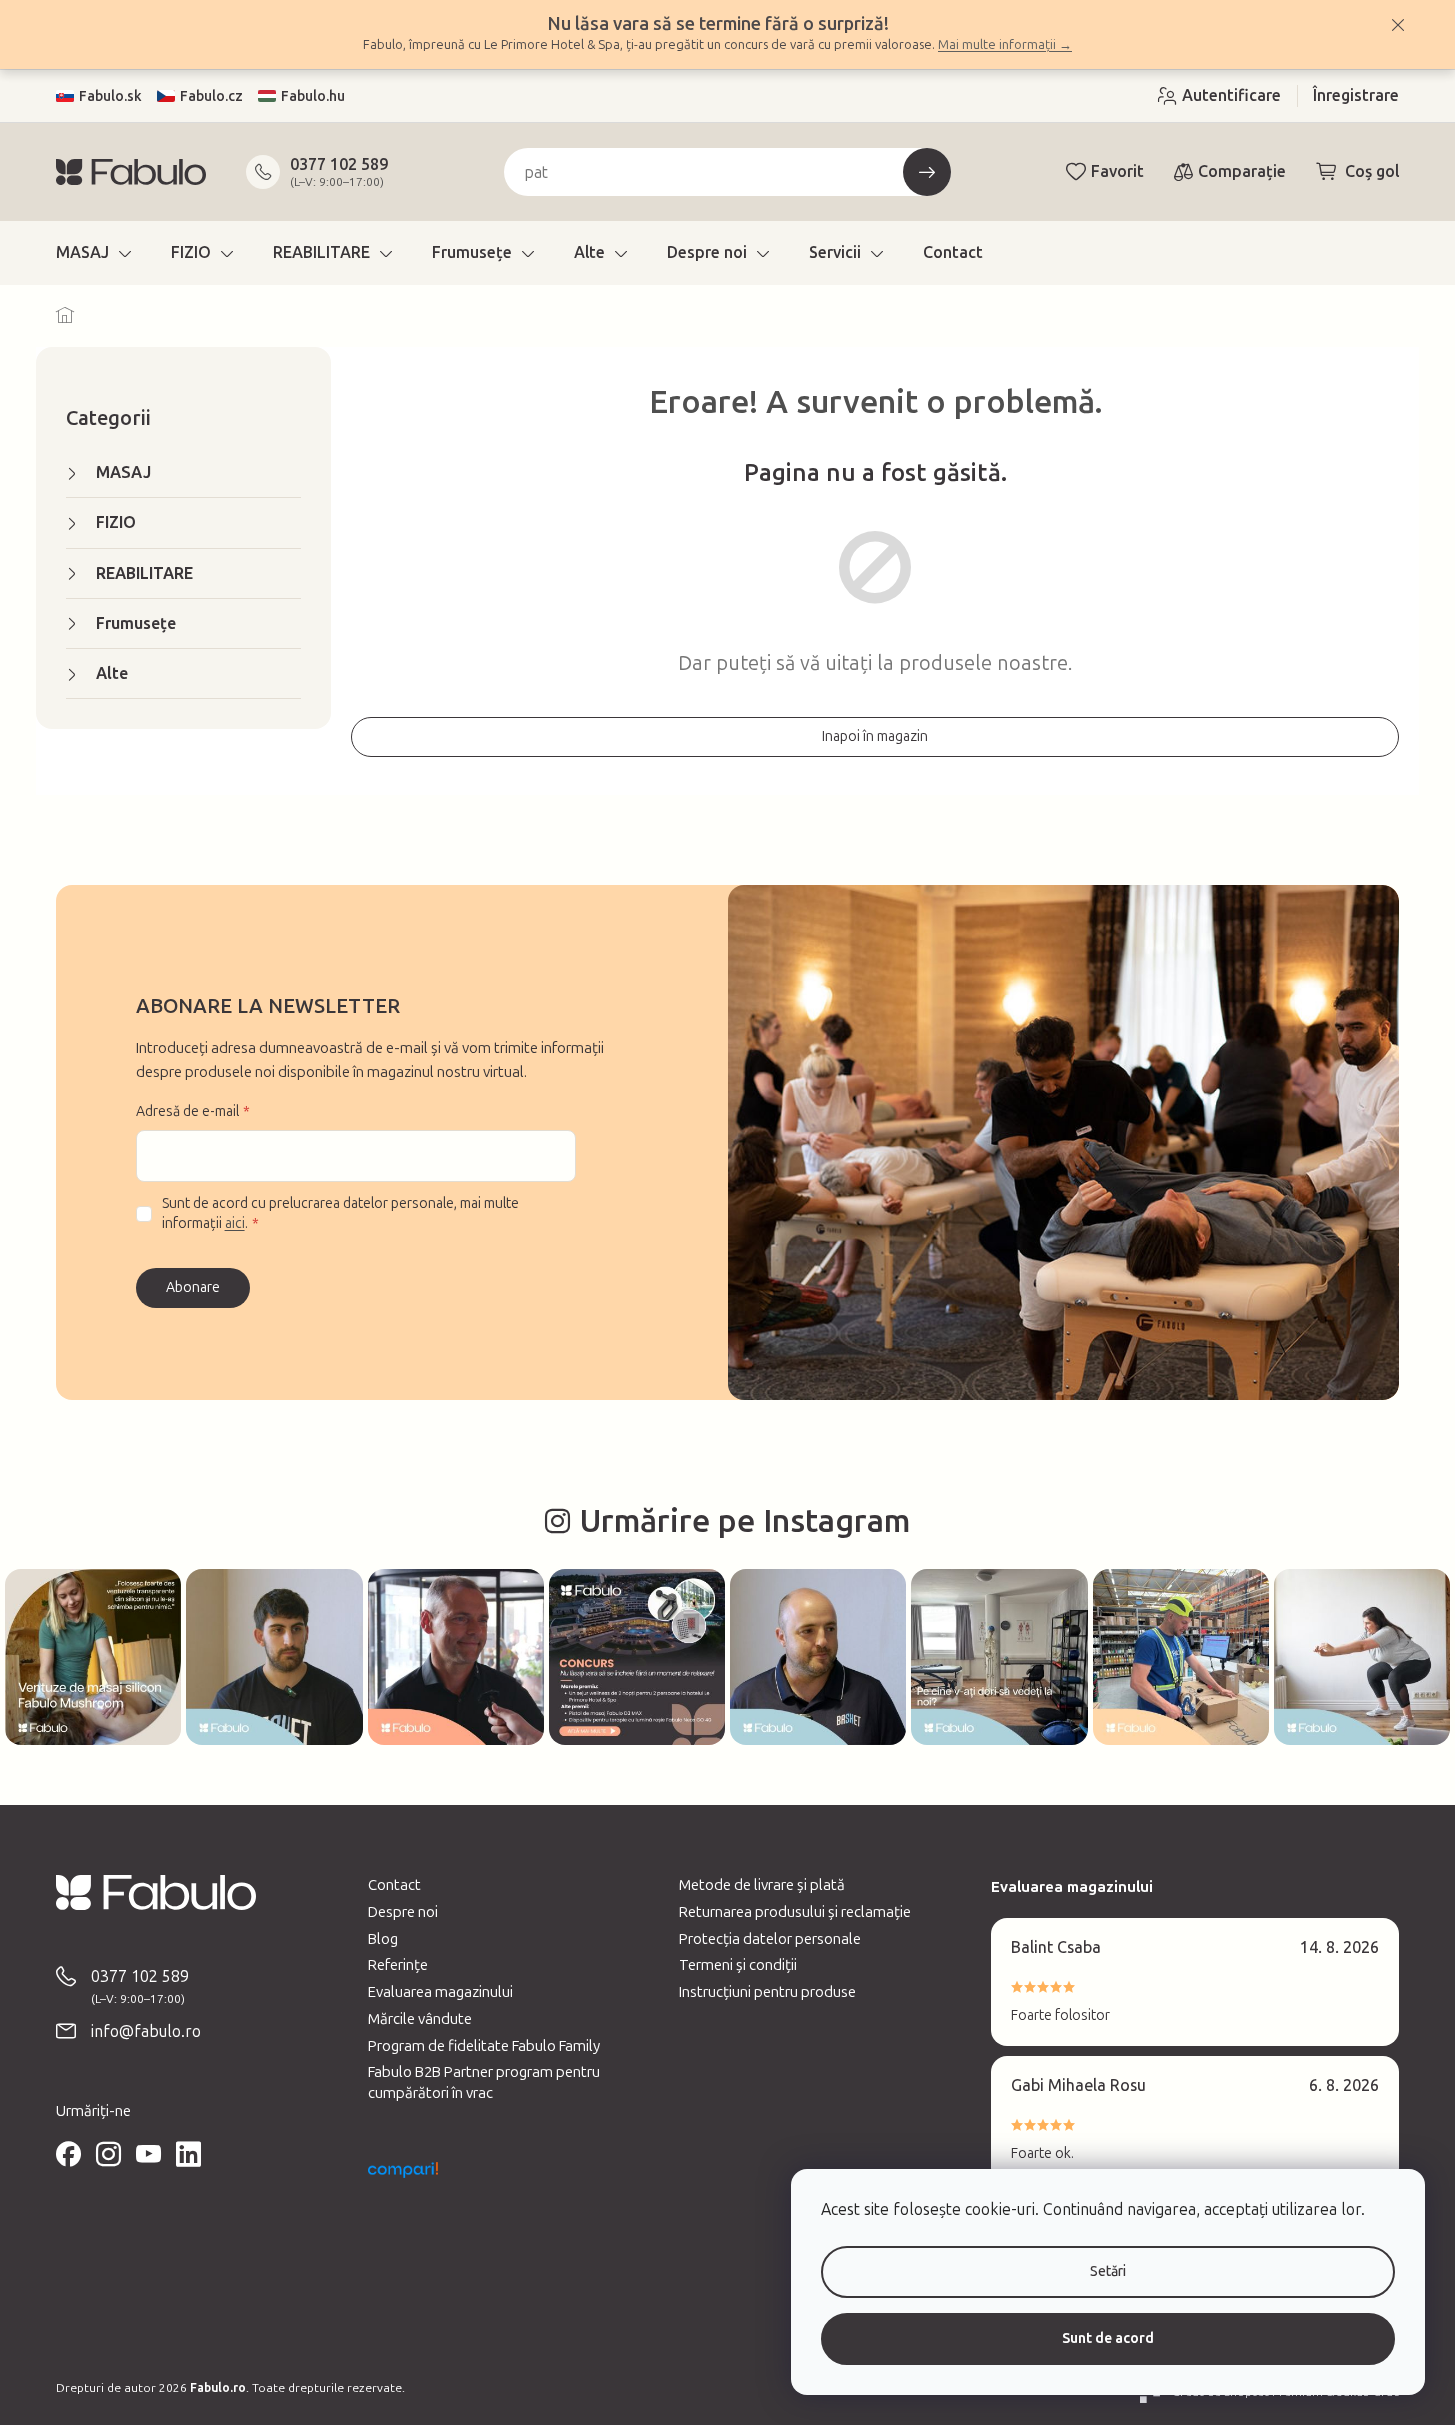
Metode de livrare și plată (762, 1885)
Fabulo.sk (110, 96)
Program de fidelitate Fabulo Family (484, 2046)
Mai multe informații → (1005, 44)
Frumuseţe (136, 623)
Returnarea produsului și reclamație (795, 1912)
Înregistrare (1356, 95)
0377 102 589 (339, 164)
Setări (1108, 2271)
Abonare (193, 1287)
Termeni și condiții (738, 1965)
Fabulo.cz (211, 96)
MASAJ (123, 472)
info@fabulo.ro (146, 2031)
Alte (112, 673)
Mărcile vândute (420, 2019)
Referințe (398, 1965)
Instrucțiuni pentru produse (767, 1992)
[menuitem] (93, 253)
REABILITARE (144, 573)
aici (235, 1223)
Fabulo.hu (313, 96)
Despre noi (403, 1912)
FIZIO (116, 522)
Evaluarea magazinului (440, 1992)
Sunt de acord (1108, 2338)
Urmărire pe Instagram (745, 1521)
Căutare (927, 172)
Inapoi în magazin (875, 736)
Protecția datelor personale (770, 1939)
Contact (394, 1885)
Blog (383, 1939)
